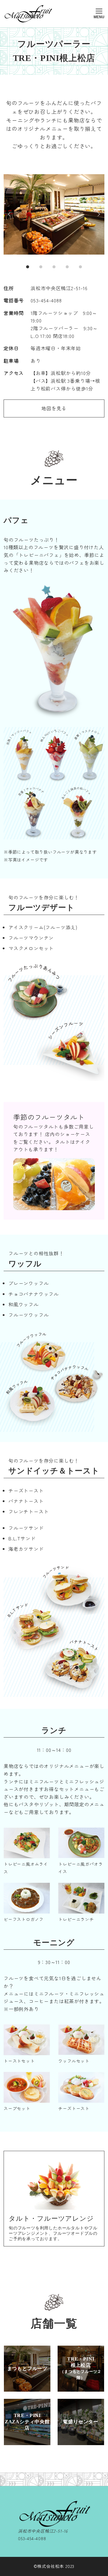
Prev (10, 214)
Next (98, 214)
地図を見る (54, 408)
